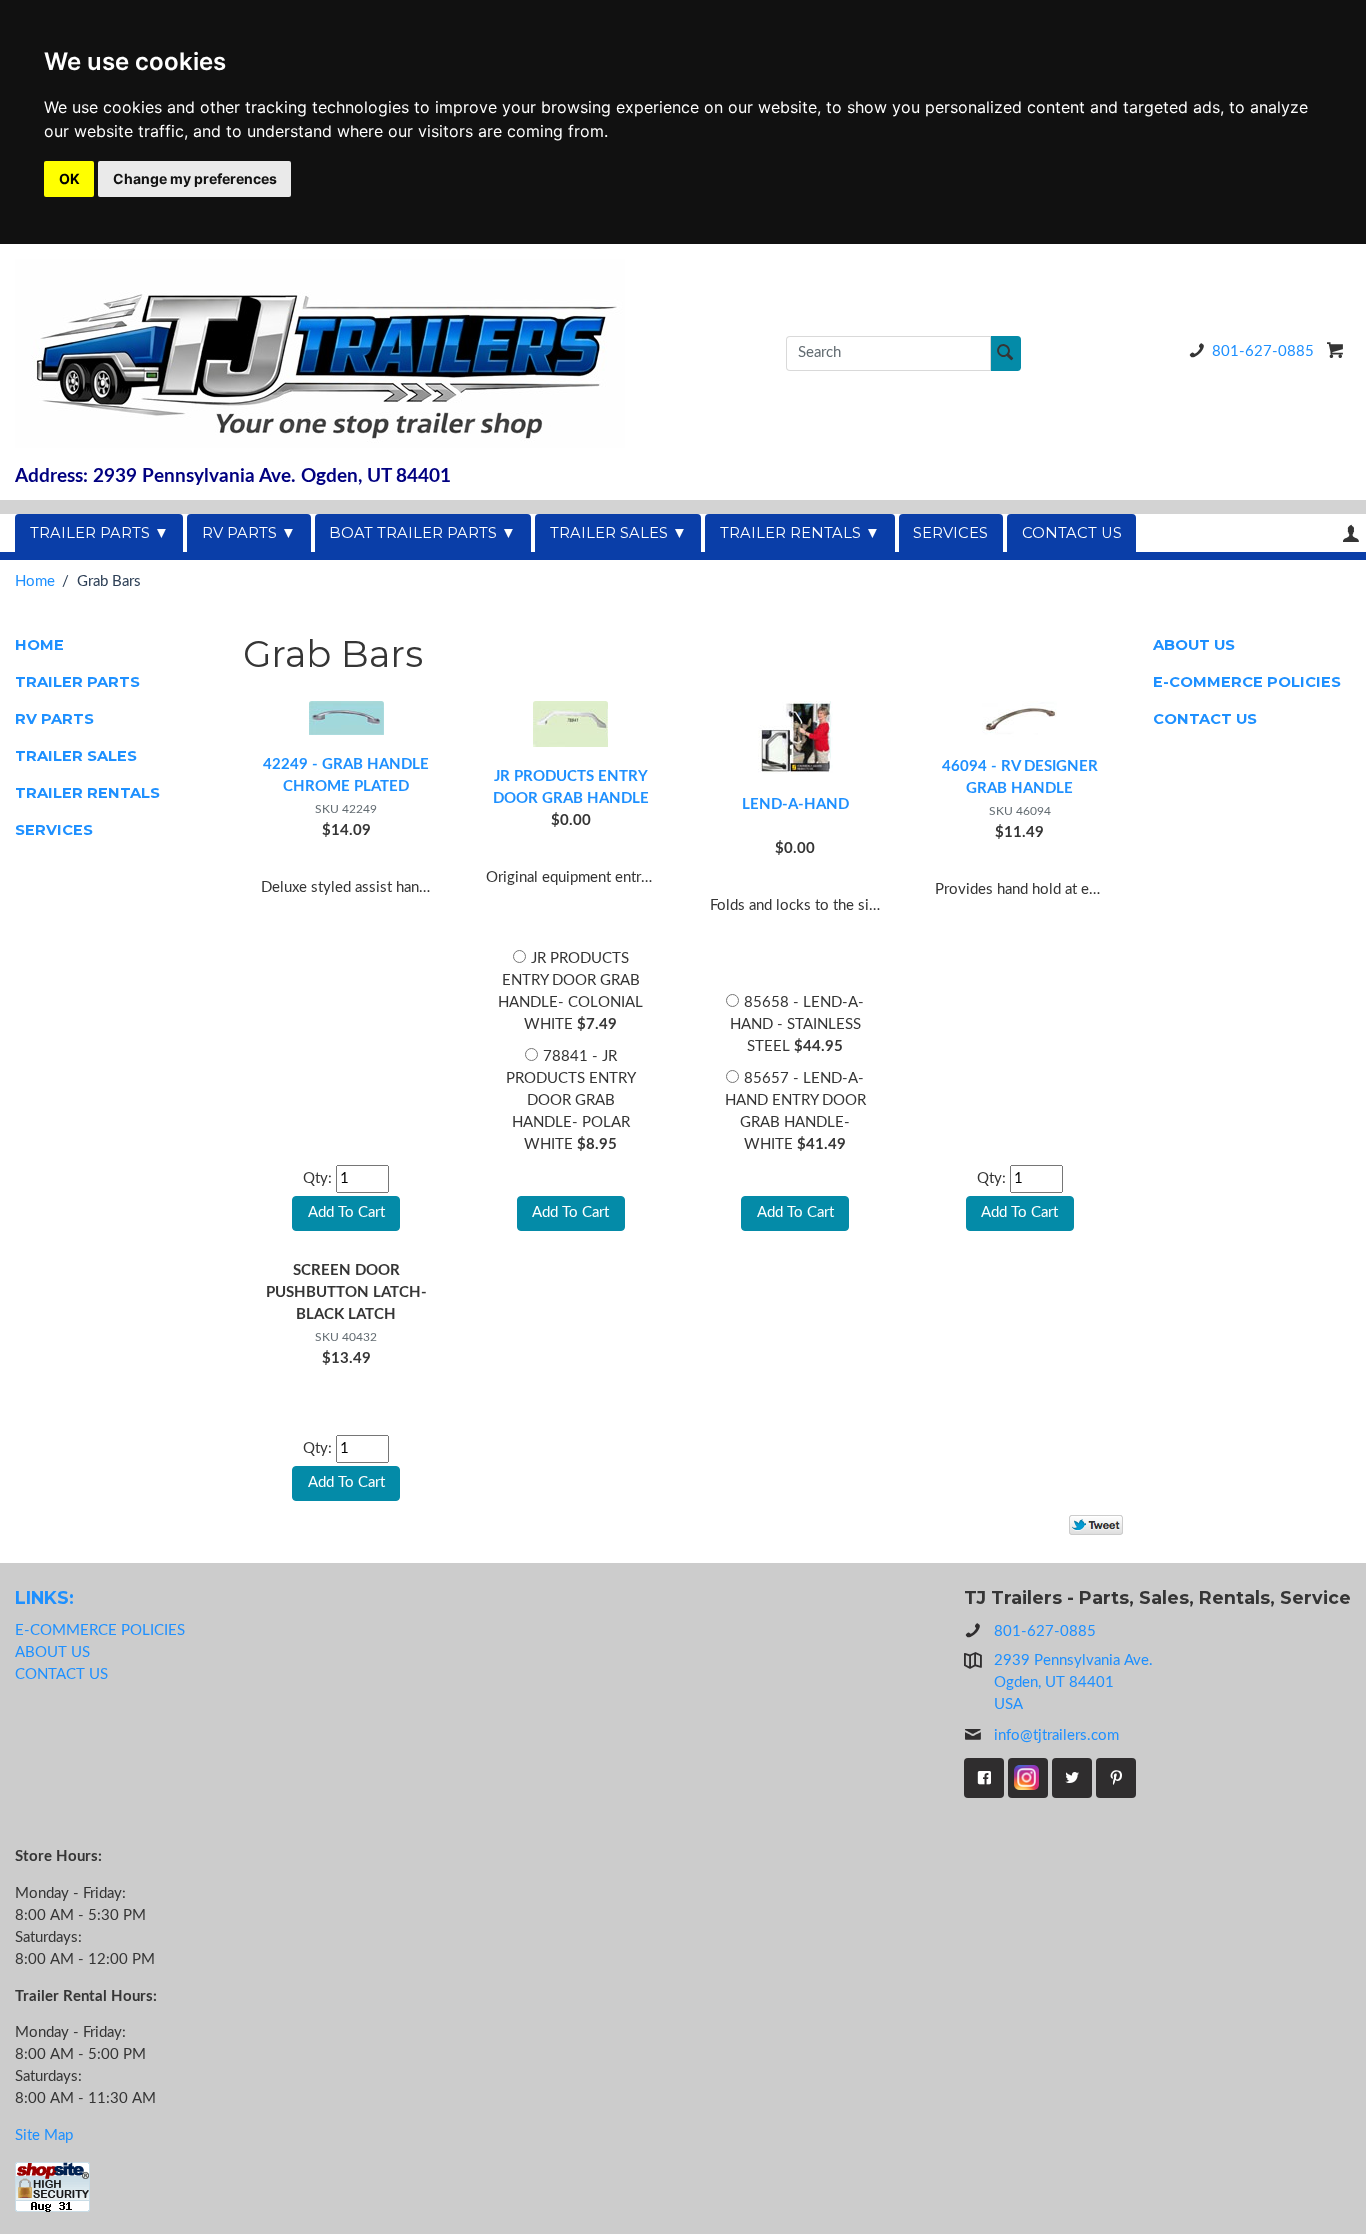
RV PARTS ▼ (249, 533)
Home (35, 581)
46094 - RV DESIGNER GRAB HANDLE (1020, 777)
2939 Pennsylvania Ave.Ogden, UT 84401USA (1073, 1682)
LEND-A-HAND (795, 804)
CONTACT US (1072, 533)
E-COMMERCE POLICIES (1247, 682)
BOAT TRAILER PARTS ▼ (422, 533)
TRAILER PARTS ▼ (99, 533)
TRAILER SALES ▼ (618, 533)
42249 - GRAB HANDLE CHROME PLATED (346, 775)
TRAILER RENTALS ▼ (800, 533)
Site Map (44, 2135)
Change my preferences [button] (195, 178)
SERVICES (950, 533)
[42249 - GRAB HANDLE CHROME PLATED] (346, 715)
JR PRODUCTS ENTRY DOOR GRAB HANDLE (571, 787)
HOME (39, 645)
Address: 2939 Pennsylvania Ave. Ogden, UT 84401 (233, 476)
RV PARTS (54, 719)
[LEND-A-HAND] (795, 735)
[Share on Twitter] (1096, 1525)
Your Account (1351, 533)
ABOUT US (1194, 645)
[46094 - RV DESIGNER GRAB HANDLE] (1019, 716)
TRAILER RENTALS (87, 793)
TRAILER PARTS (77, 682)
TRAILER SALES (76, 756)
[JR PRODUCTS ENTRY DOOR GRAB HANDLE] (570, 721)
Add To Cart (570, 1212)
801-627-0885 (1263, 351)
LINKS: (44, 1597)
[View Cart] (1336, 350)
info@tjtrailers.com (1056, 1735)
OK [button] (69, 178)
